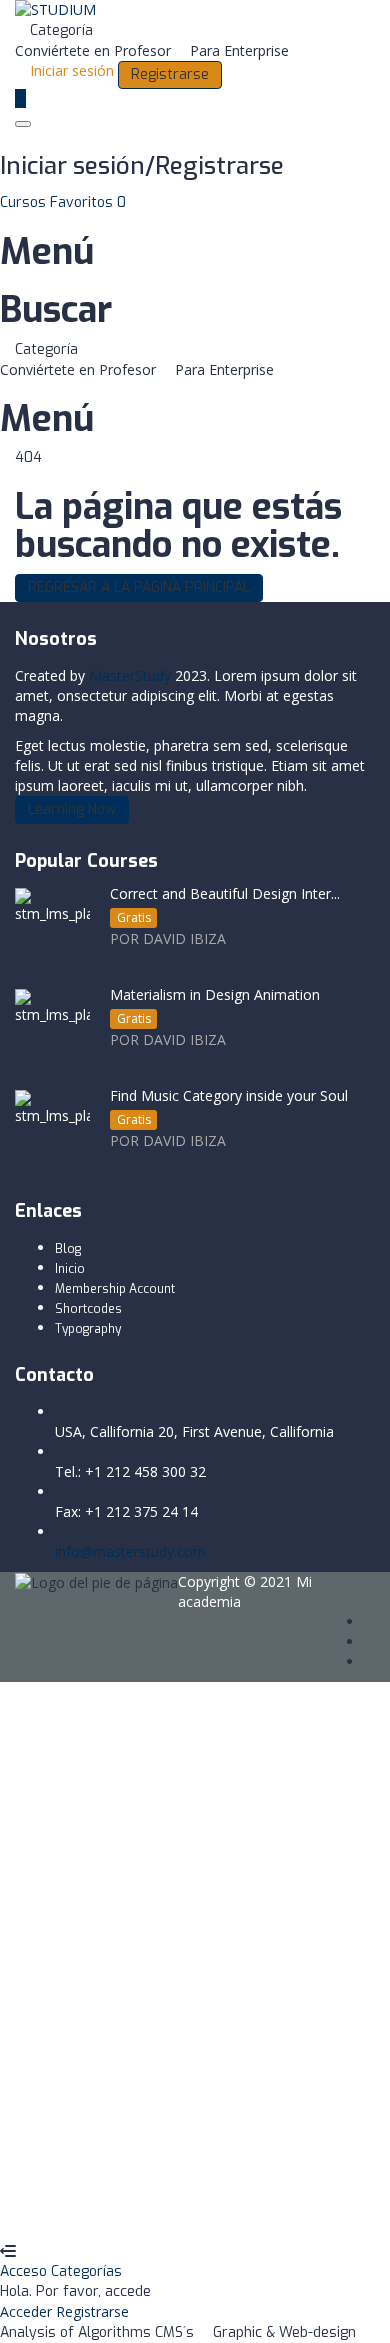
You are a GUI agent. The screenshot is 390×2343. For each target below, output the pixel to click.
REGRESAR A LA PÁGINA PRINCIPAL (139, 587)
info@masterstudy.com (130, 1551)
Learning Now (72, 809)
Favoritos (88, 202)
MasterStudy (130, 675)
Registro (115, 2211)
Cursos (25, 202)
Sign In (165, 2211)
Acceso (25, 2271)
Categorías (86, 2271)
